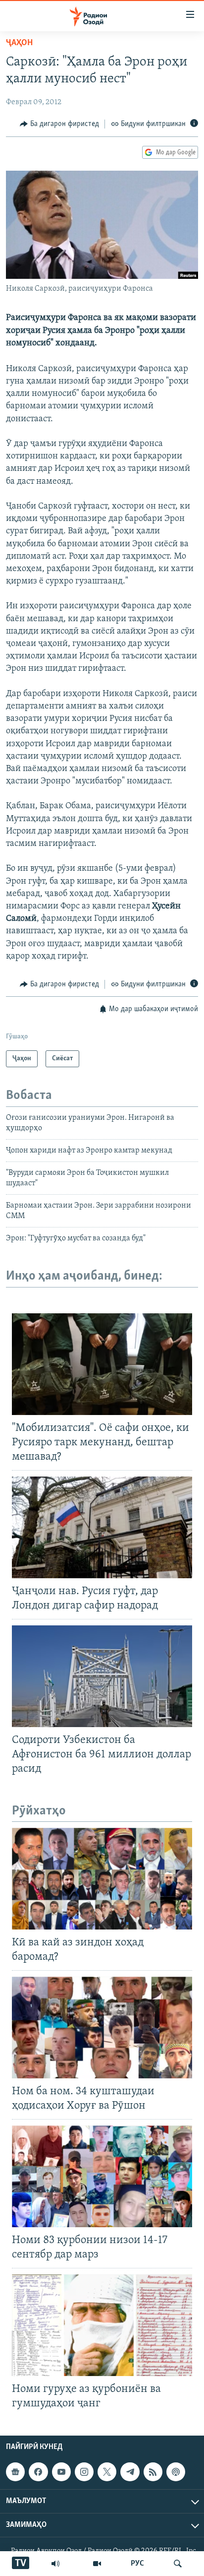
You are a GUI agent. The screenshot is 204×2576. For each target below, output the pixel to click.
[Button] (59, 124)
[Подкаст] (176, 2472)
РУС (137, 2564)
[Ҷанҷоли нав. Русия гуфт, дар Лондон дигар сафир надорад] (102, 1527)
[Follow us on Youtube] (61, 2472)
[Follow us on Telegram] (130, 2472)
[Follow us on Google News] (15, 2472)
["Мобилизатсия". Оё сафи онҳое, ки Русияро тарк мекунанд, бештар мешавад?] (102, 1364)
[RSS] (153, 2472)
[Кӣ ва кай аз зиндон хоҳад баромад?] (102, 1879)
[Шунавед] (55, 2564)
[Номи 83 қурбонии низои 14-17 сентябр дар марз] (102, 2176)
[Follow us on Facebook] (38, 2472)
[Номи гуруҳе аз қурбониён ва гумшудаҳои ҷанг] (102, 2325)
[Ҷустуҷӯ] (178, 2564)
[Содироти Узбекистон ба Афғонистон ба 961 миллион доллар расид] (102, 1676)
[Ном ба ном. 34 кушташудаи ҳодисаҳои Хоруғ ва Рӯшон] (102, 2028)
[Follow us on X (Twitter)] (107, 2472)
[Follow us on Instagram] (84, 2472)
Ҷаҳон (19, 43)
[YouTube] (97, 2564)
